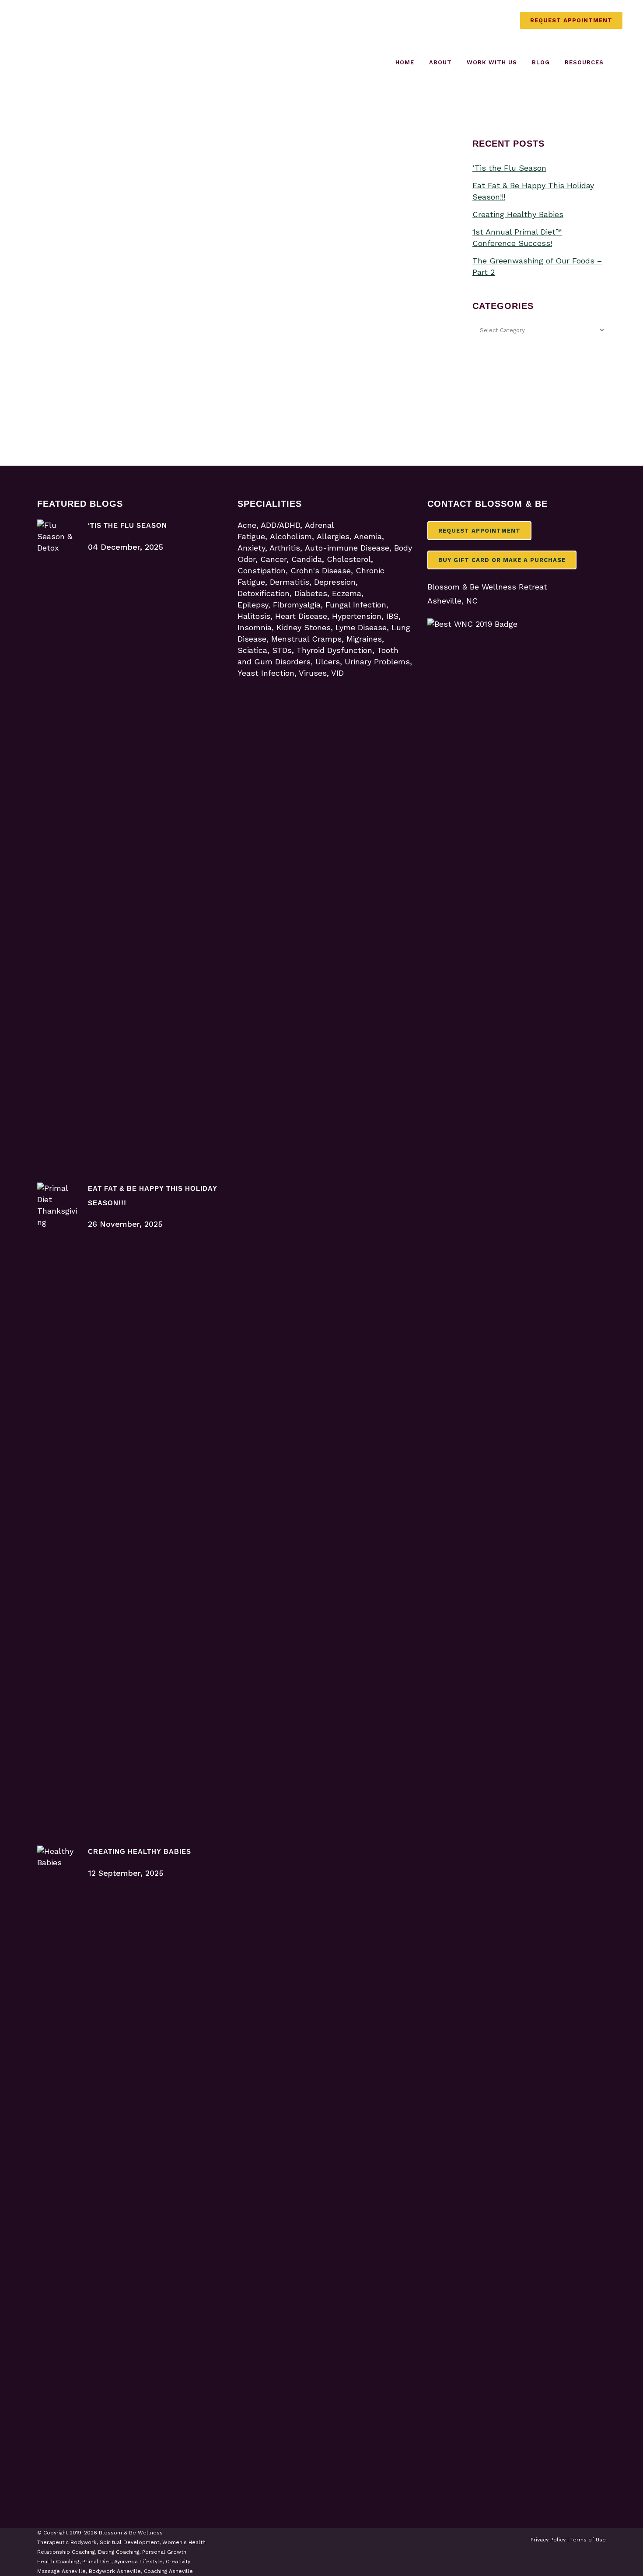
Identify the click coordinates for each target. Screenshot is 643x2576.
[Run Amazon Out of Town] (137, 204)
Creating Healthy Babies (518, 214)
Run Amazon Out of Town (138, 293)
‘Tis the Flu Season (509, 168)
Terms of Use (588, 2540)
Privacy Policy (548, 2540)
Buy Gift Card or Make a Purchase (502, 560)
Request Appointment (571, 20)
